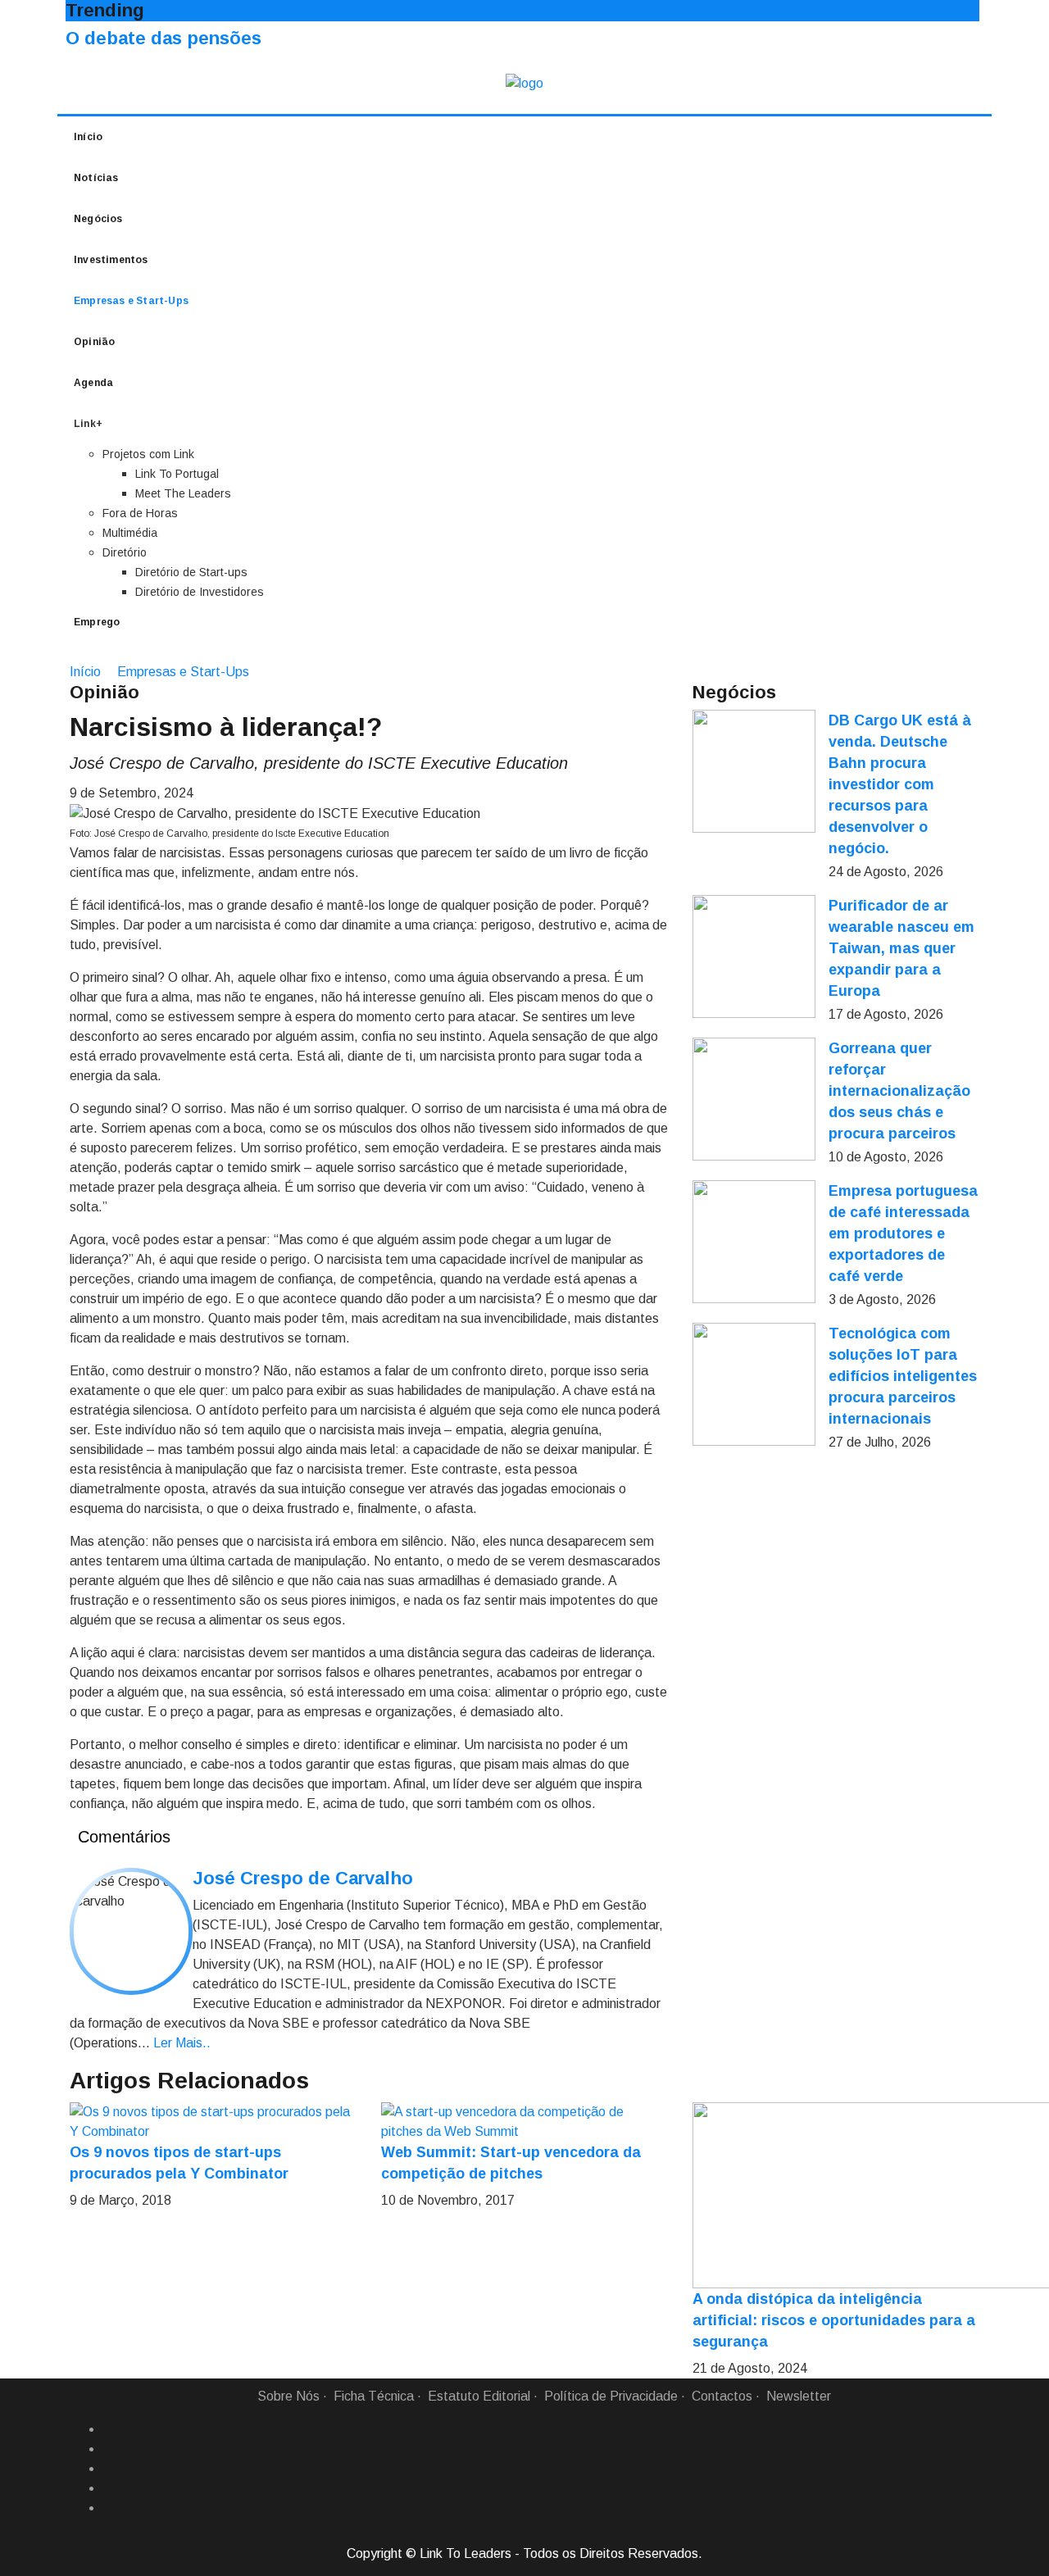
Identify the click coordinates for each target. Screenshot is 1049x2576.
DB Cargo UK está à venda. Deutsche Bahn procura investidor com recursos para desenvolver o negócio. (900, 784)
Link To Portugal (177, 474)
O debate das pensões (163, 38)
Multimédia (130, 533)
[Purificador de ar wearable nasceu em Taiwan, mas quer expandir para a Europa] (754, 956)
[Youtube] (109, 2508)
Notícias (96, 178)
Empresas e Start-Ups (131, 301)
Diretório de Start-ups (191, 572)
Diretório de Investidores (200, 592)
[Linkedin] (109, 2449)
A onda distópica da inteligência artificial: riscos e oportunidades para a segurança (834, 2320)
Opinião (94, 342)
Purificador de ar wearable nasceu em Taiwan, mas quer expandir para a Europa (901, 948)
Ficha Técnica (374, 2396)
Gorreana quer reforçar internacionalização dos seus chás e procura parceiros (899, 1091)
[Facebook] (109, 2429)
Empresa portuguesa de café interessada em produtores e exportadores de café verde (903, 1233)
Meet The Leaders (183, 493)
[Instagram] (109, 2488)
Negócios (98, 219)
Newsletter (799, 2396)
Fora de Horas (140, 513)
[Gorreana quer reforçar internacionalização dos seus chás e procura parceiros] (754, 1099)
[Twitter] (109, 2469)
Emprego (97, 622)
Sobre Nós (288, 2396)
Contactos (722, 2396)
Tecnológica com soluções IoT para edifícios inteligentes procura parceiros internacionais (903, 1376)
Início (88, 137)
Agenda (93, 383)
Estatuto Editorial (479, 2396)
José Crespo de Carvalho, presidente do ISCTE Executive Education (319, 763)
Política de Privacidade (611, 2396)
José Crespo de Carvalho (303, 1878)
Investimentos (111, 260)
